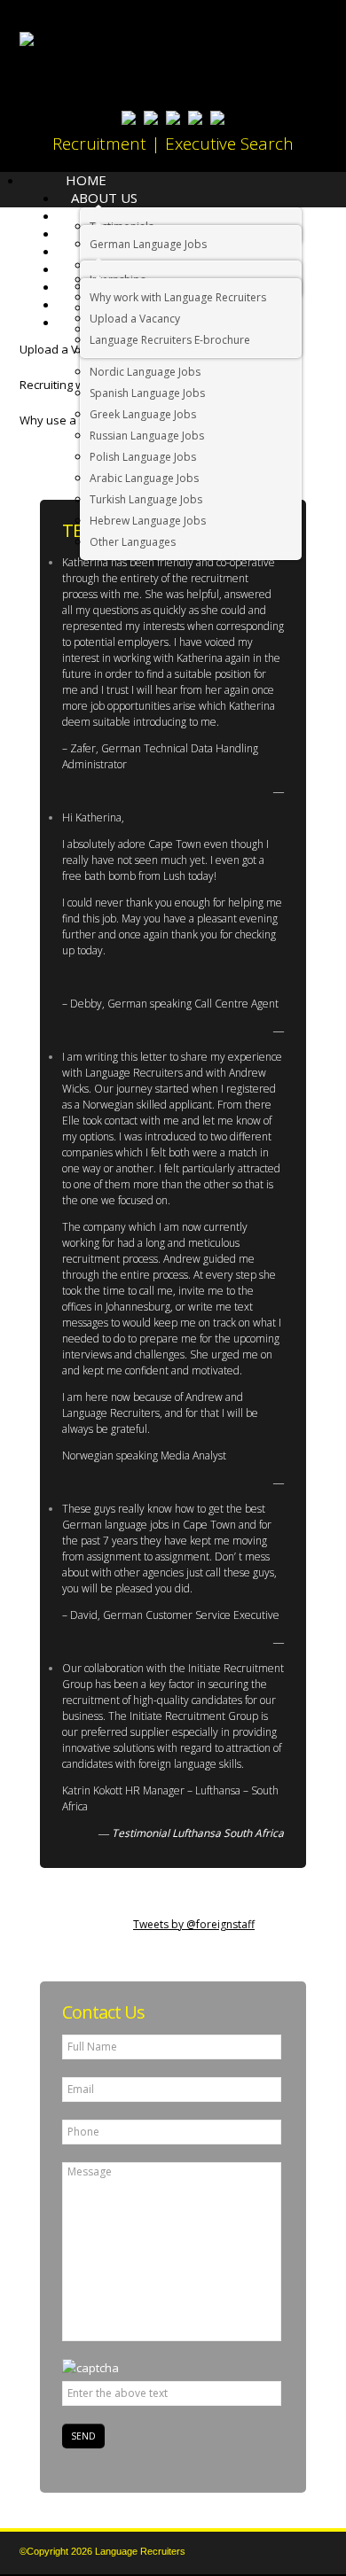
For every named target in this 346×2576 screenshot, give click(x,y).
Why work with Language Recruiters (178, 297)
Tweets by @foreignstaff (194, 1924)
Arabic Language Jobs (144, 478)
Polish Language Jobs (143, 457)
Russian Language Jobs (147, 436)
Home (86, 180)
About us (104, 198)
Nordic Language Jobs (145, 372)
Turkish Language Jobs (146, 499)
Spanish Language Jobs (147, 393)
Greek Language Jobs (143, 414)
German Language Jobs (148, 244)
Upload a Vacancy (135, 319)
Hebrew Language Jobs (148, 521)
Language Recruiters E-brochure (170, 340)
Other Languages (133, 542)
